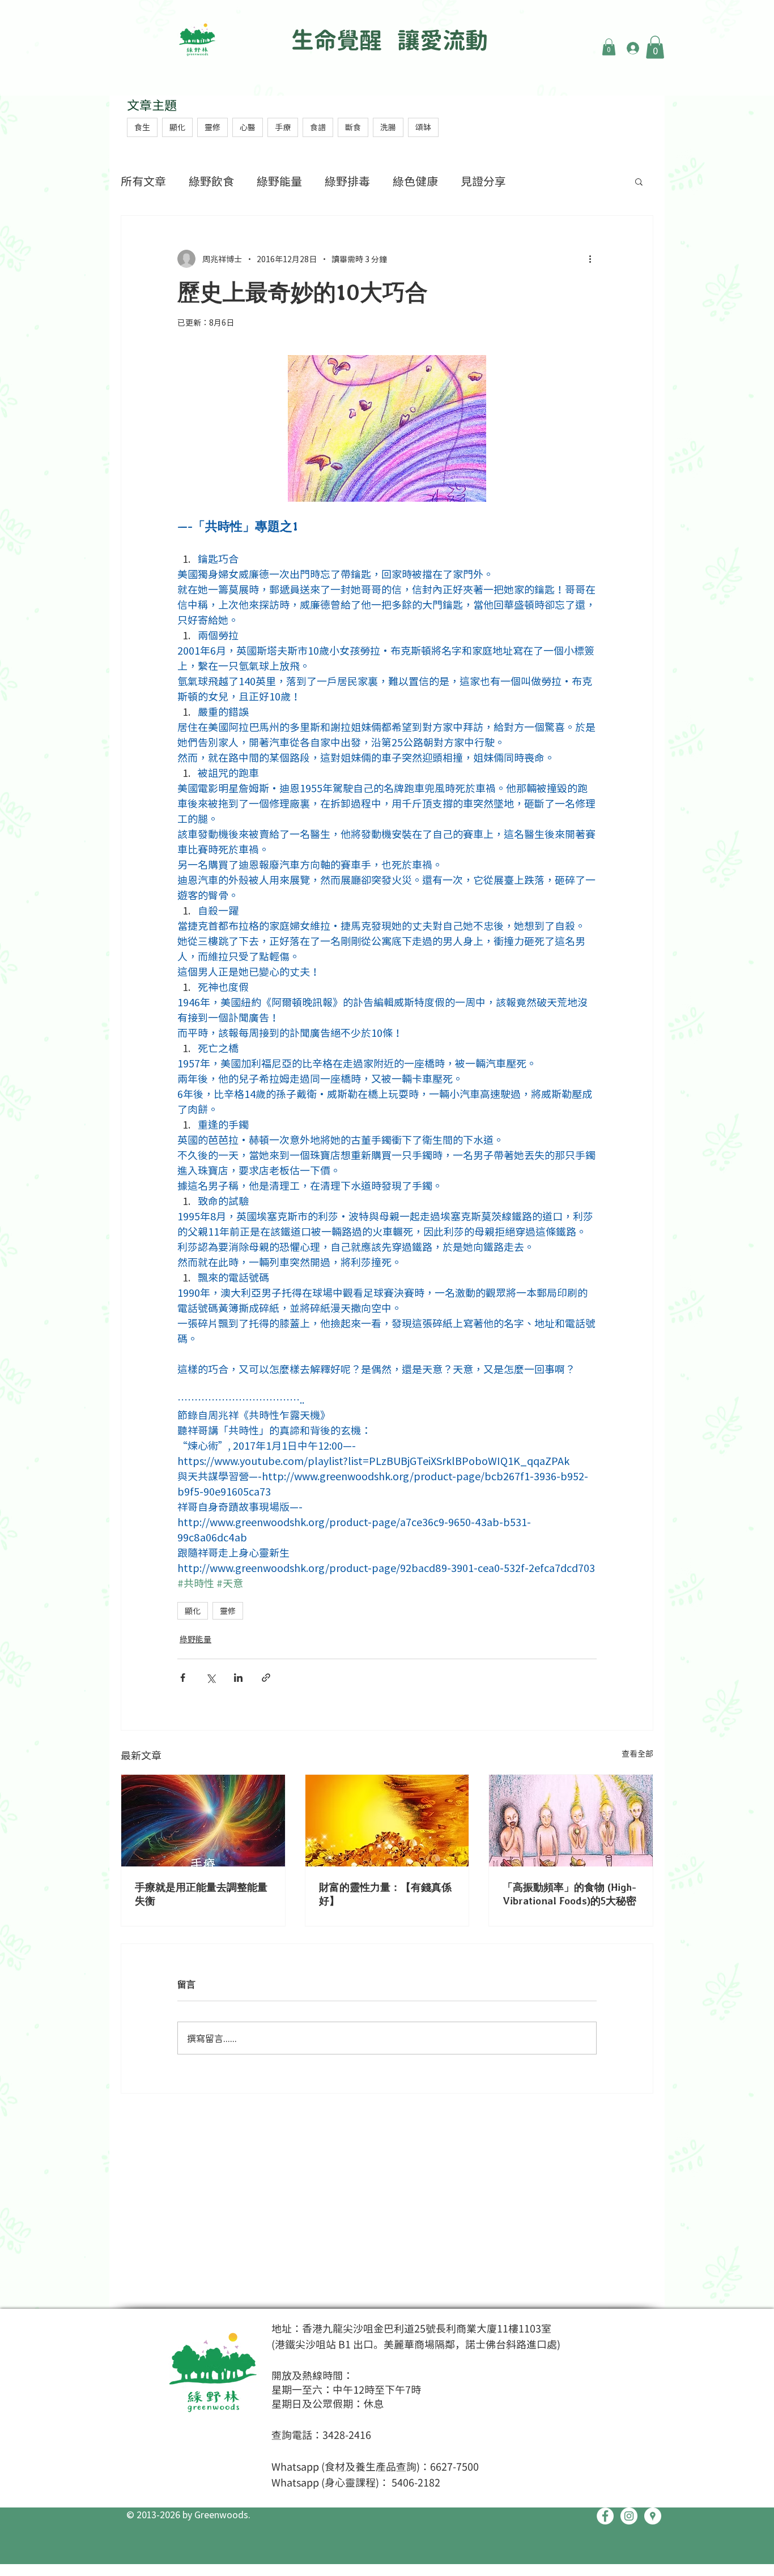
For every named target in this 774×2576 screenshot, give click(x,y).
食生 (142, 127)
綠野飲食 (211, 181)
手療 (283, 127)
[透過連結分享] (266, 1678)
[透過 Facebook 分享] (183, 1678)
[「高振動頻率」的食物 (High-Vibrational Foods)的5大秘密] (571, 1821)
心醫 (248, 127)
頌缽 (423, 127)
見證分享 (483, 181)
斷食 (353, 127)
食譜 (318, 127)
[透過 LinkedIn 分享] (238, 1678)
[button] (609, 47)
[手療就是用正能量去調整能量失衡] (203, 1821)
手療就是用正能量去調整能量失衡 (201, 1894)
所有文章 (143, 181)
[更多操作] (590, 259)
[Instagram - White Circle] (629, 2516)
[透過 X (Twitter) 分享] (210, 1678)
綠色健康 (415, 181)
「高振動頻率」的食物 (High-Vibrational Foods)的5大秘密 (569, 1894)
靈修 (212, 127)
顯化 (177, 127)
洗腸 (388, 127)
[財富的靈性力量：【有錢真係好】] (387, 1821)
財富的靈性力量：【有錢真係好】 (385, 1894)
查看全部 (637, 1753)
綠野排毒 (347, 181)
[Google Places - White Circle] (653, 2516)
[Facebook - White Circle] (605, 2516)
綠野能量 (279, 181)
